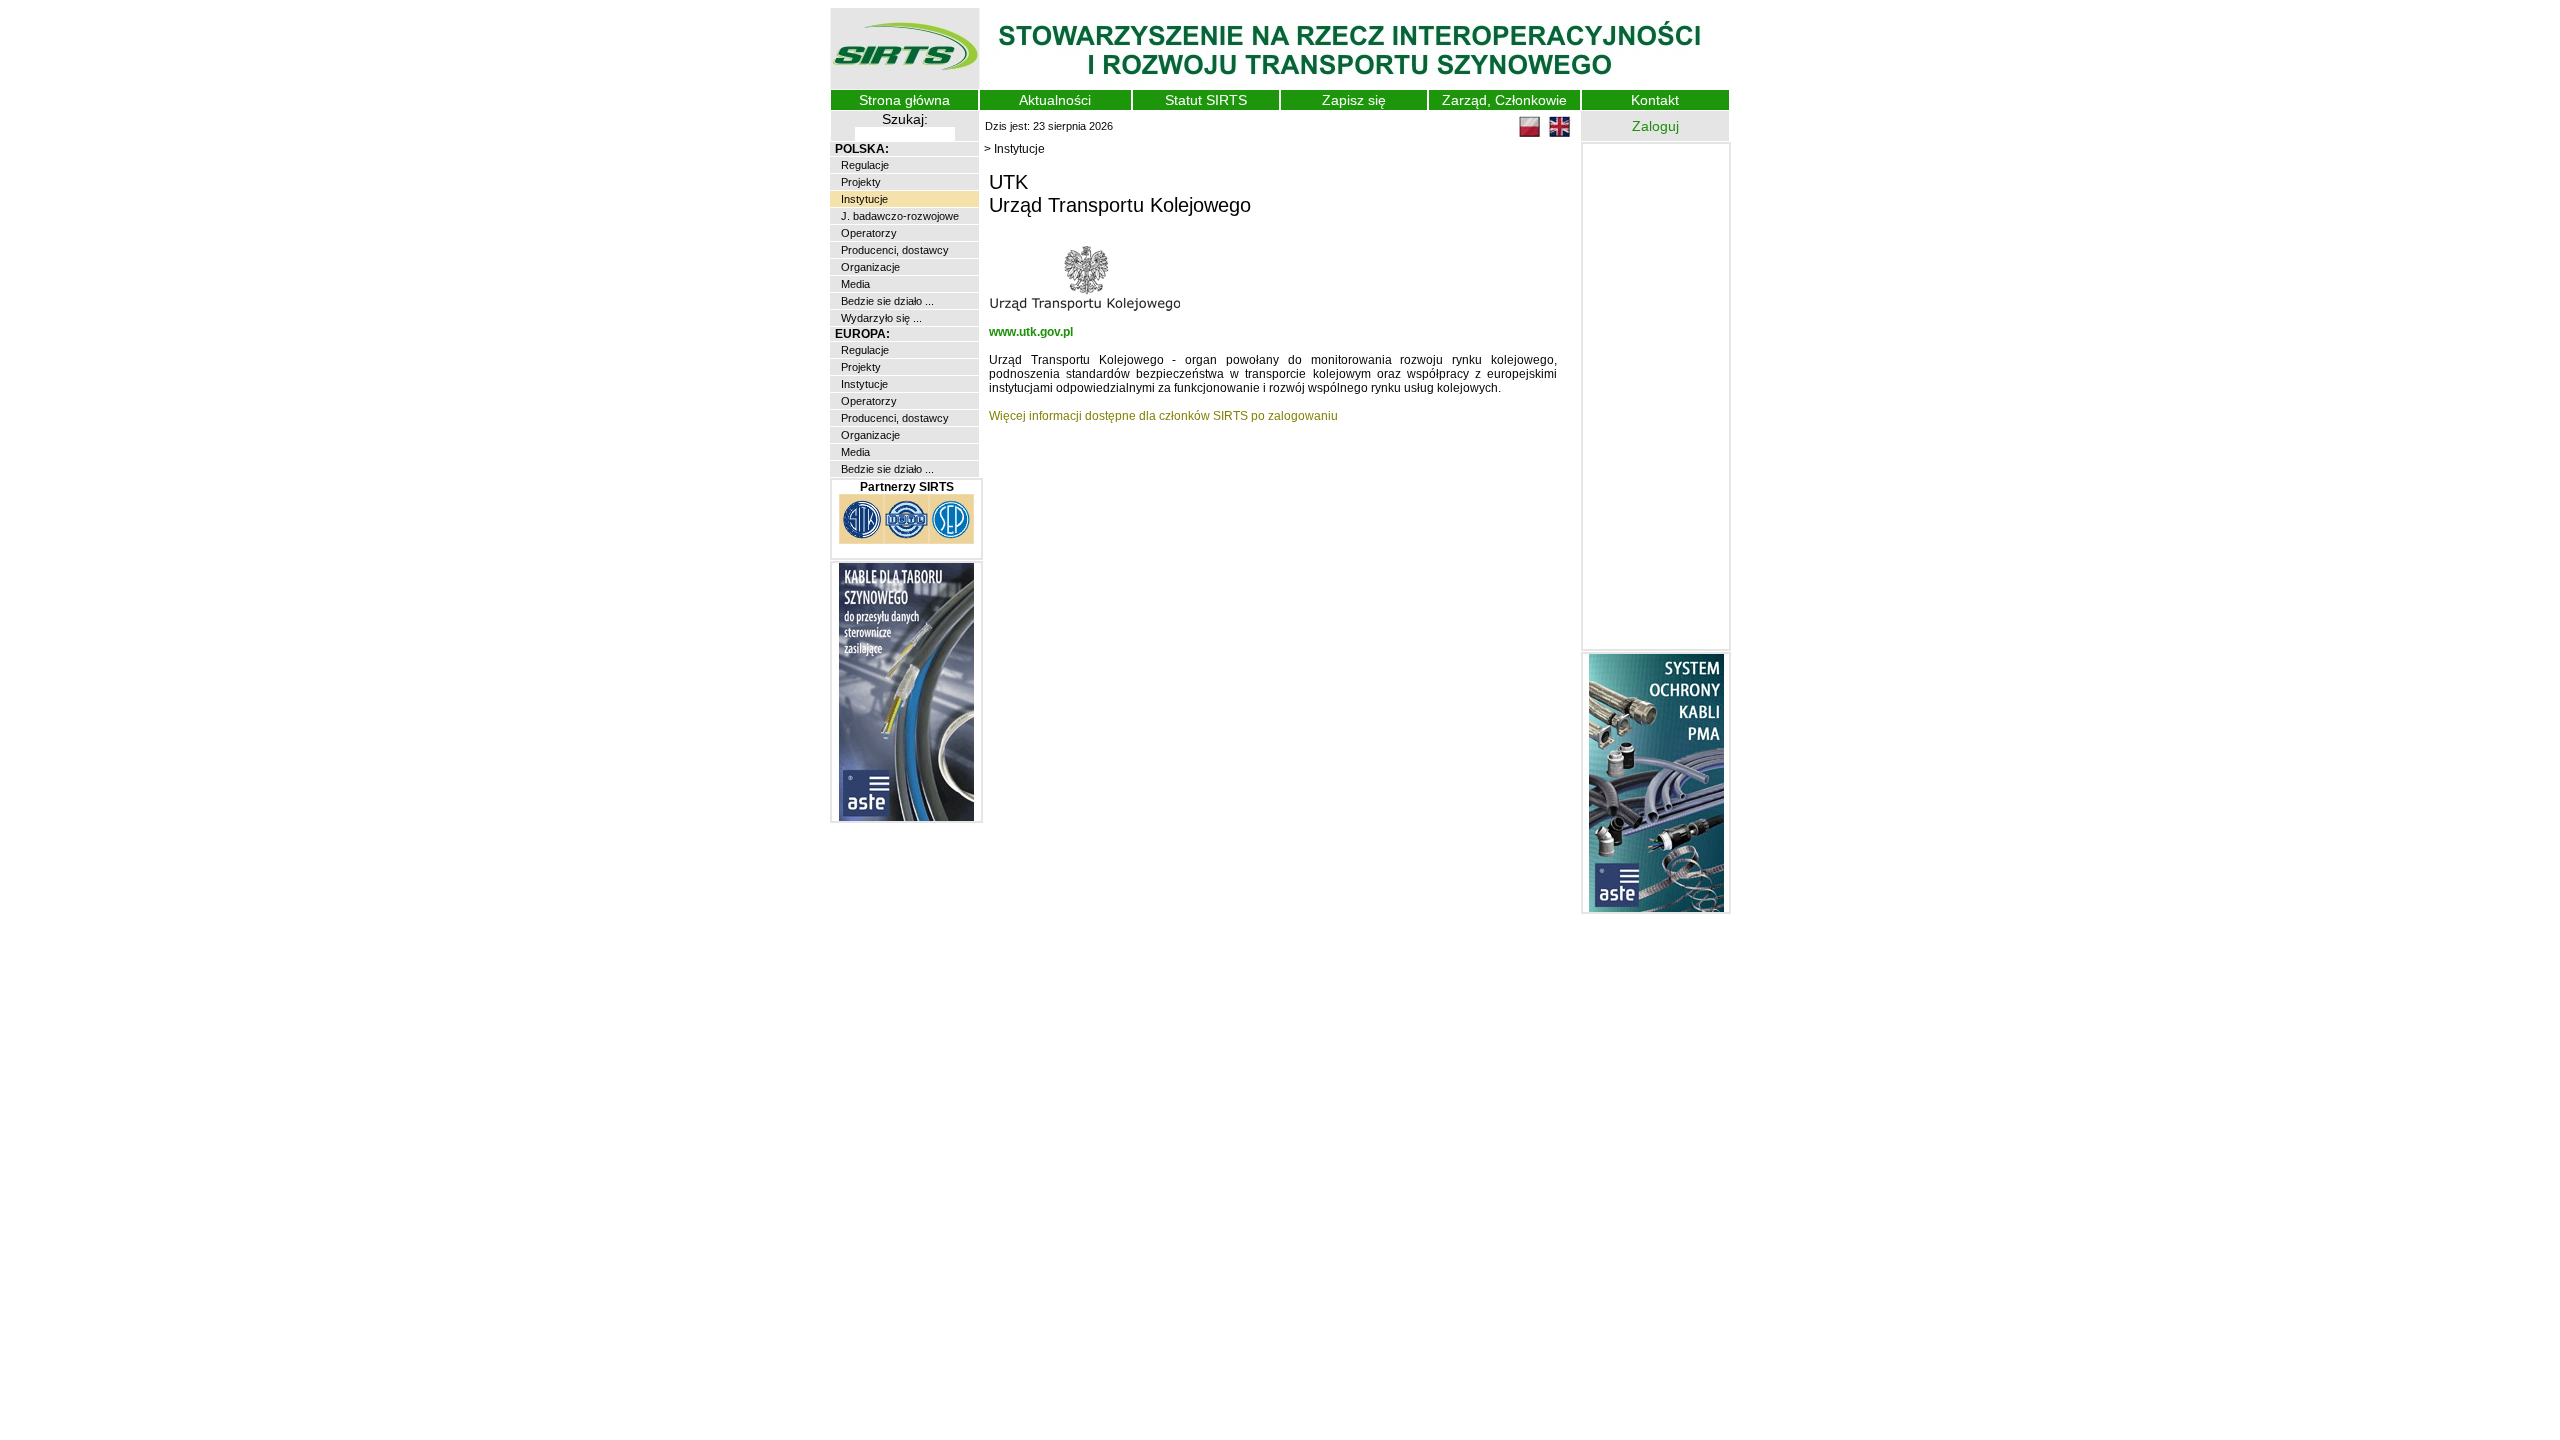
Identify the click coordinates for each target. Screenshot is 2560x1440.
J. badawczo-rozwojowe (898, 216)
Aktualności (1055, 100)
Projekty (859, 182)
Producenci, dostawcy (893, 250)
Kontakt (1655, 100)
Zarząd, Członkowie (1504, 100)
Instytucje (863, 199)
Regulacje (863, 165)
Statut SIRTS (1206, 100)
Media (854, 284)
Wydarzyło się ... (880, 318)
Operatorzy (867, 233)
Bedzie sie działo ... (886, 301)
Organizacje (869, 267)
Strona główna (904, 100)
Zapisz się (1354, 100)
